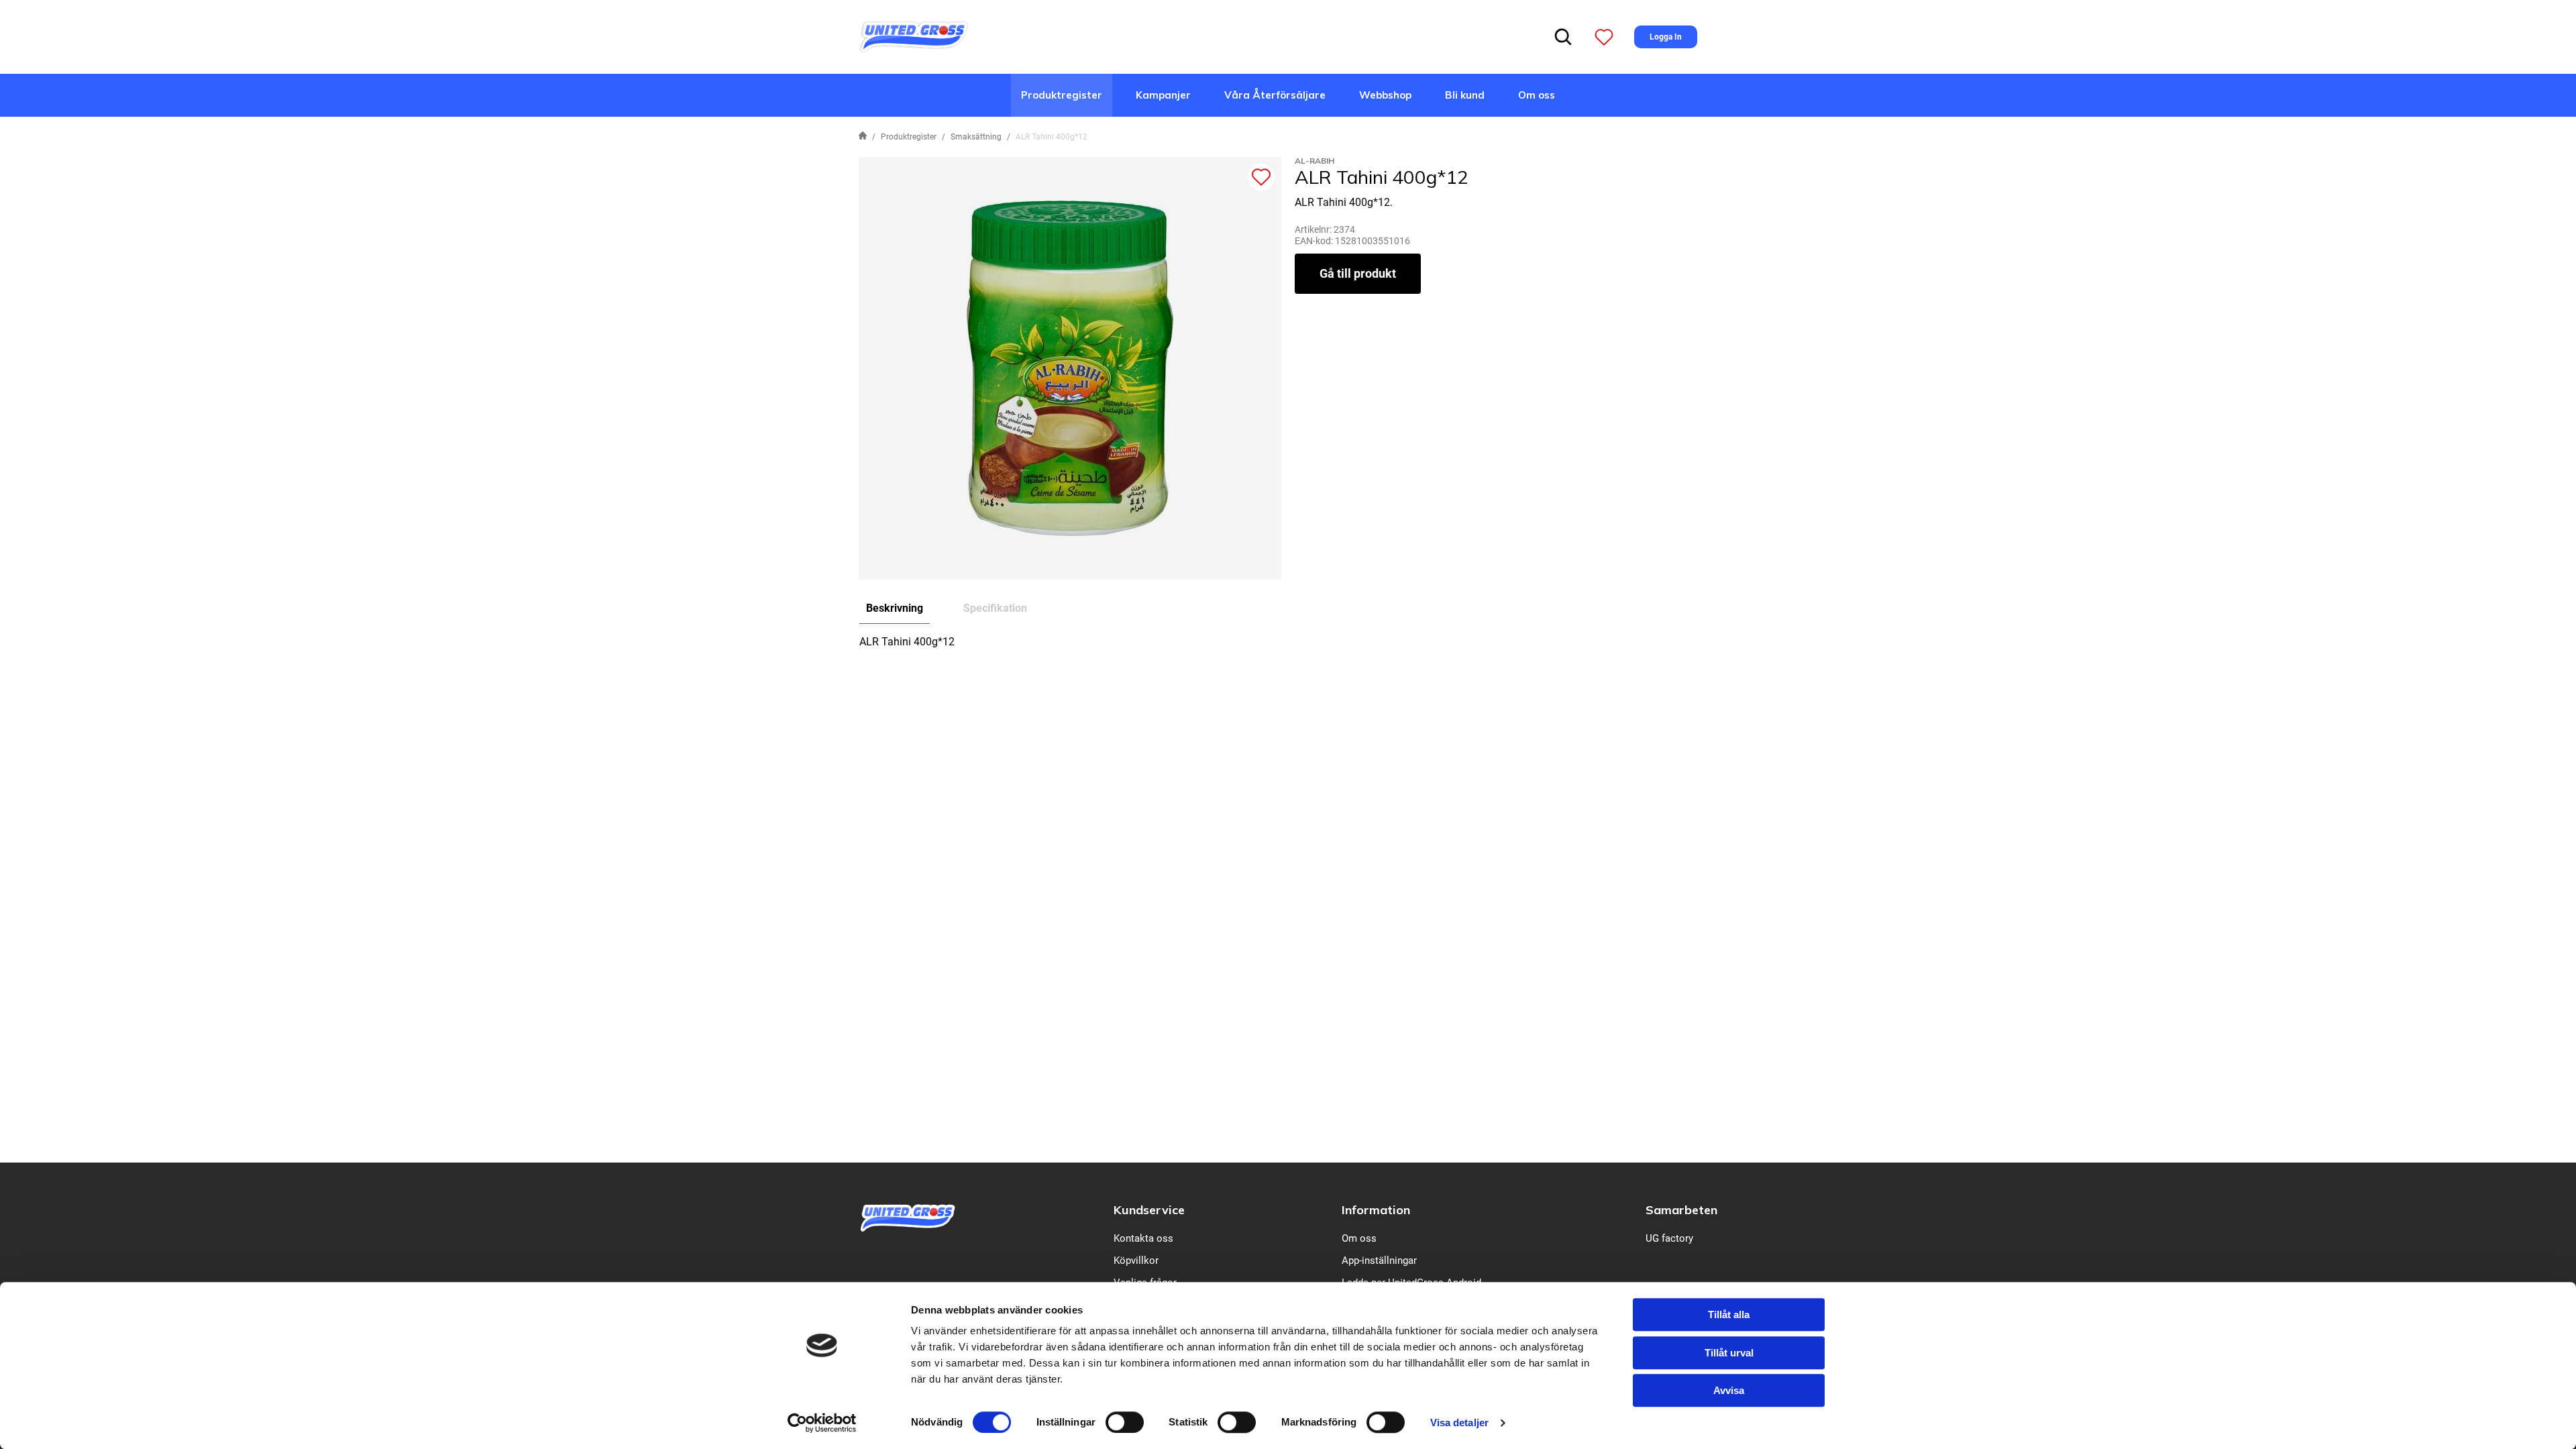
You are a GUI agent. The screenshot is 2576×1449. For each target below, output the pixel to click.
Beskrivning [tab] (895, 608)
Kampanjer (1163, 95)
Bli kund (1465, 95)
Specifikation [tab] (995, 608)
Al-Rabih (1314, 161)
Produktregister (1062, 95)
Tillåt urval (1729, 1353)
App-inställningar (1379, 1260)
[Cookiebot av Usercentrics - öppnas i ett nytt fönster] (822, 1423)
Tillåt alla (1729, 1314)
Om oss (1537, 95)
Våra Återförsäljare (1275, 95)
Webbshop (1385, 95)
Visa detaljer (1459, 1423)
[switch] (1125, 1422)
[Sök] (1563, 37)
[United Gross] (914, 36)
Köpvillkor (1136, 1260)
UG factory (1669, 1238)
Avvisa (1729, 1390)
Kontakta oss (1143, 1238)
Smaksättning (976, 137)
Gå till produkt (1358, 273)
